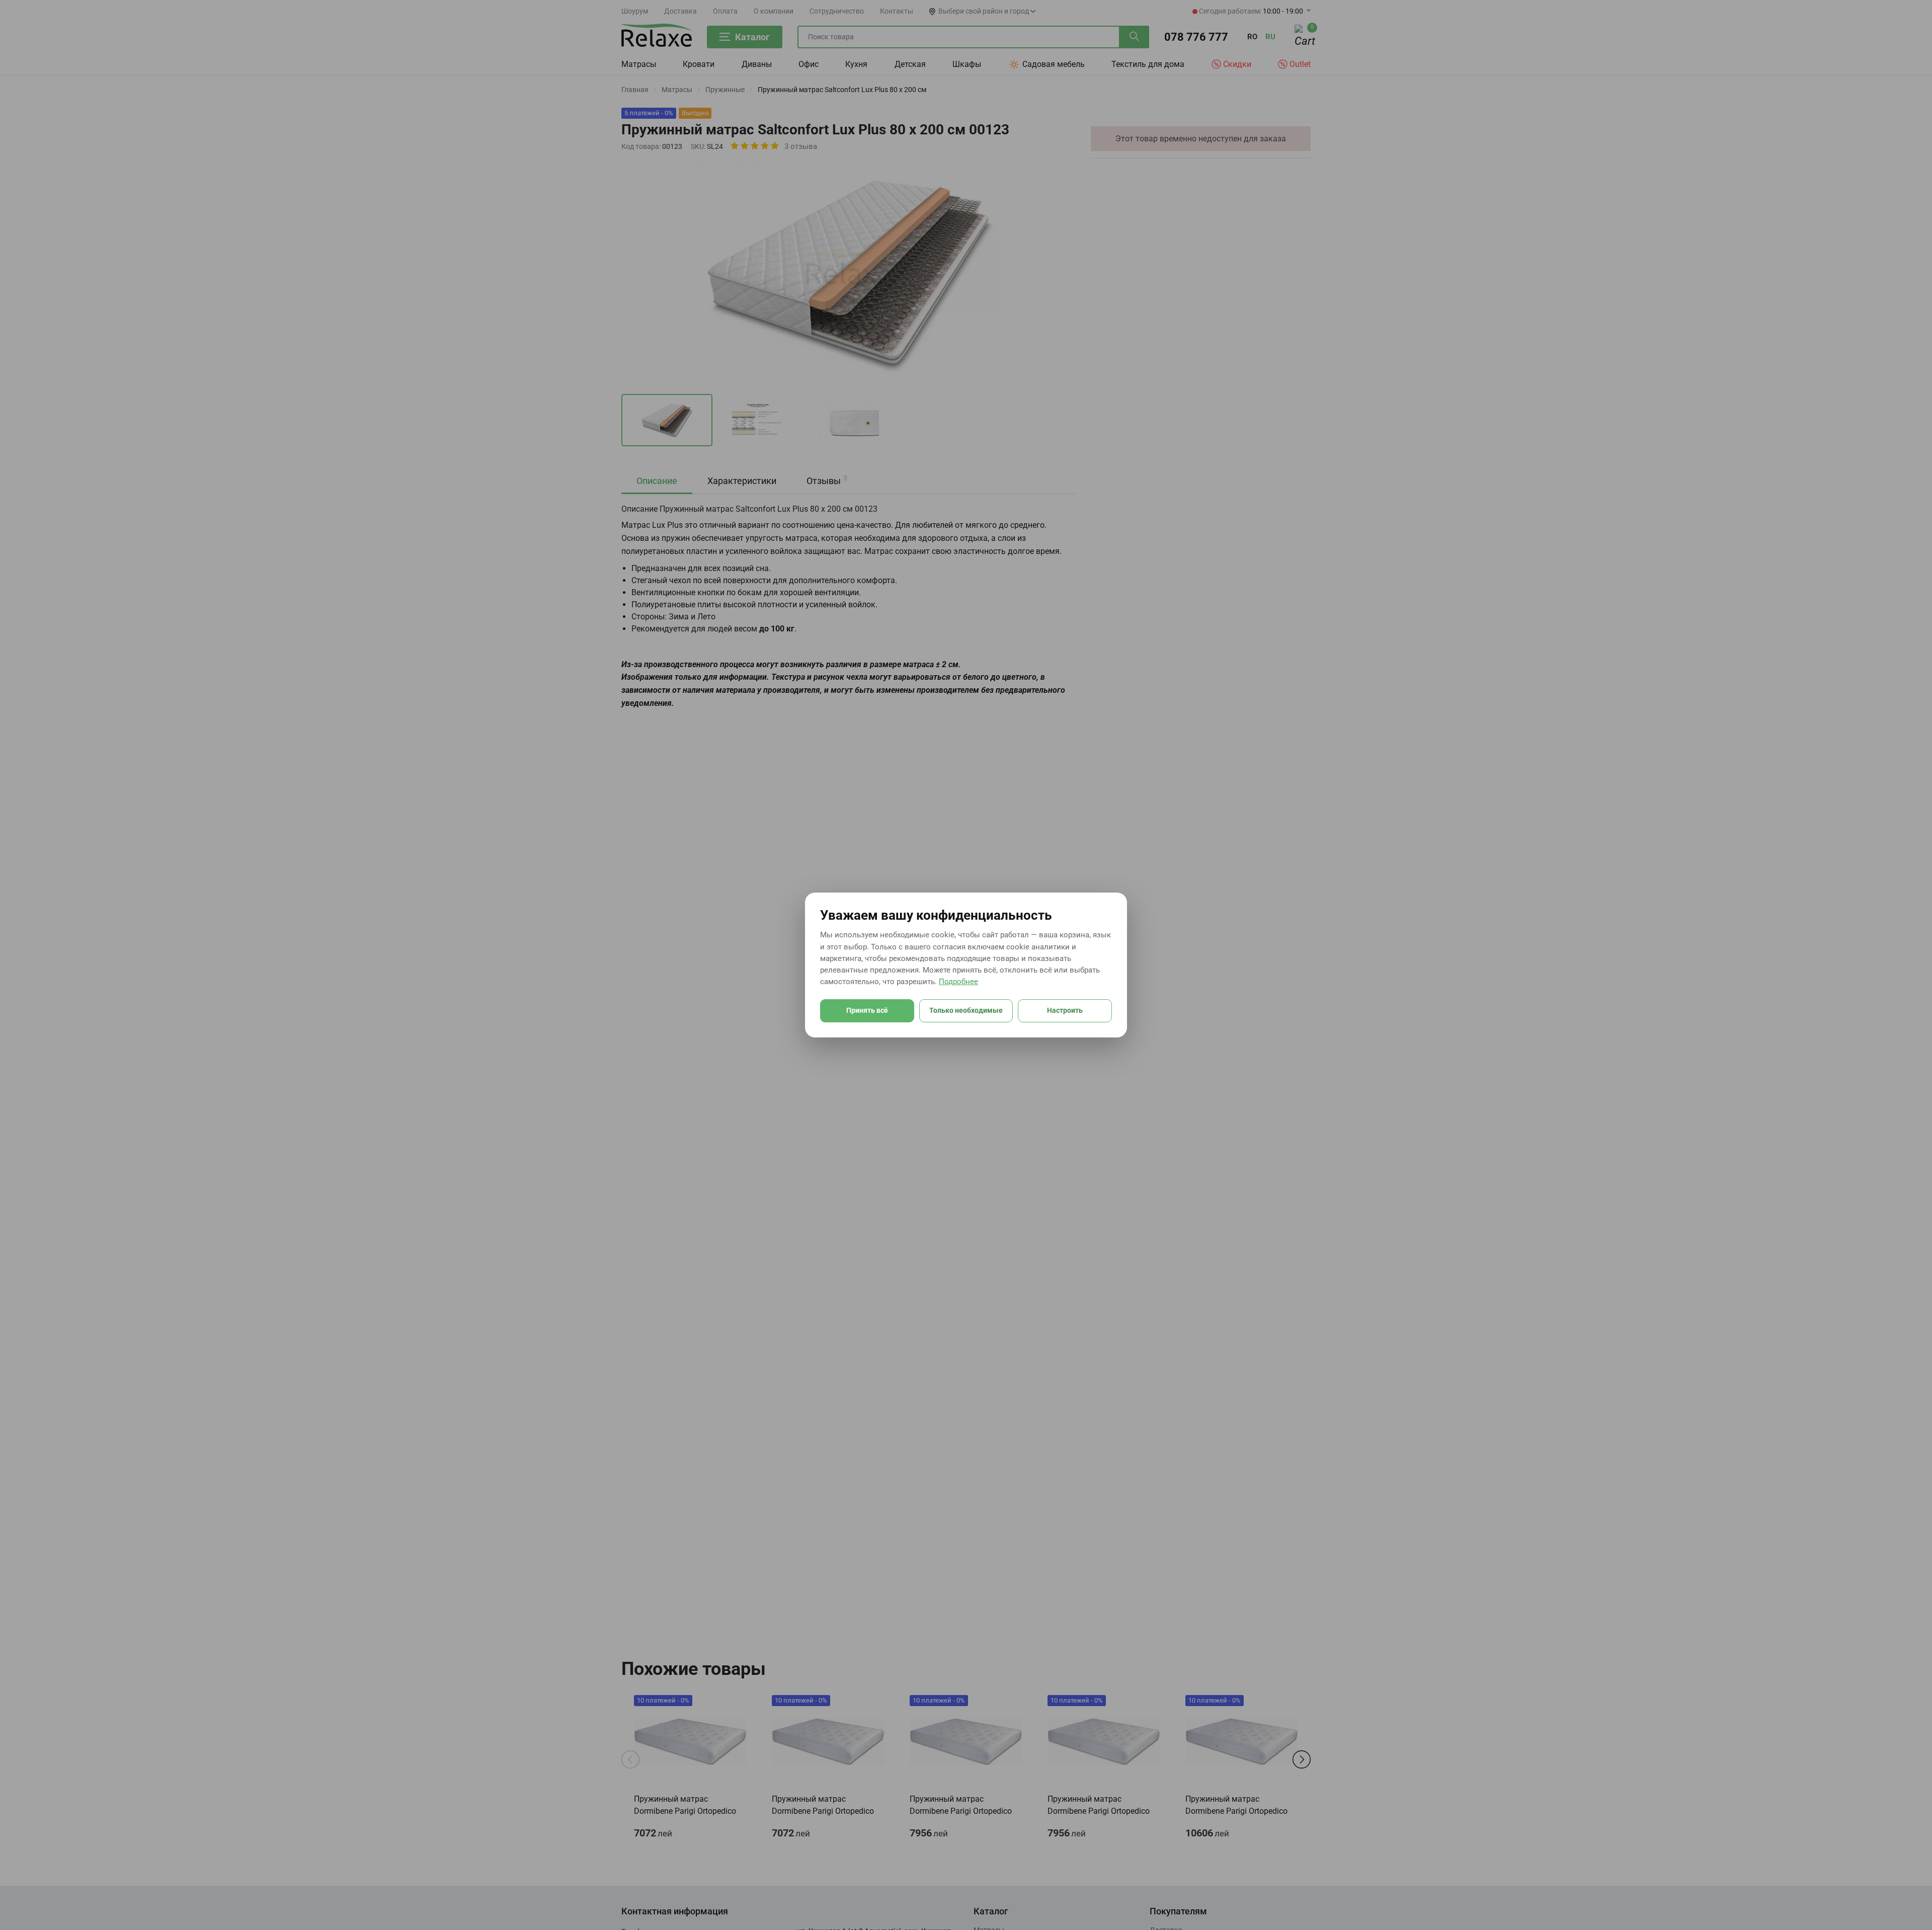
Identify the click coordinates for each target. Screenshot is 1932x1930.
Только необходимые (966, 1010)
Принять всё (867, 1010)
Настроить (1065, 1010)
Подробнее (958, 982)
